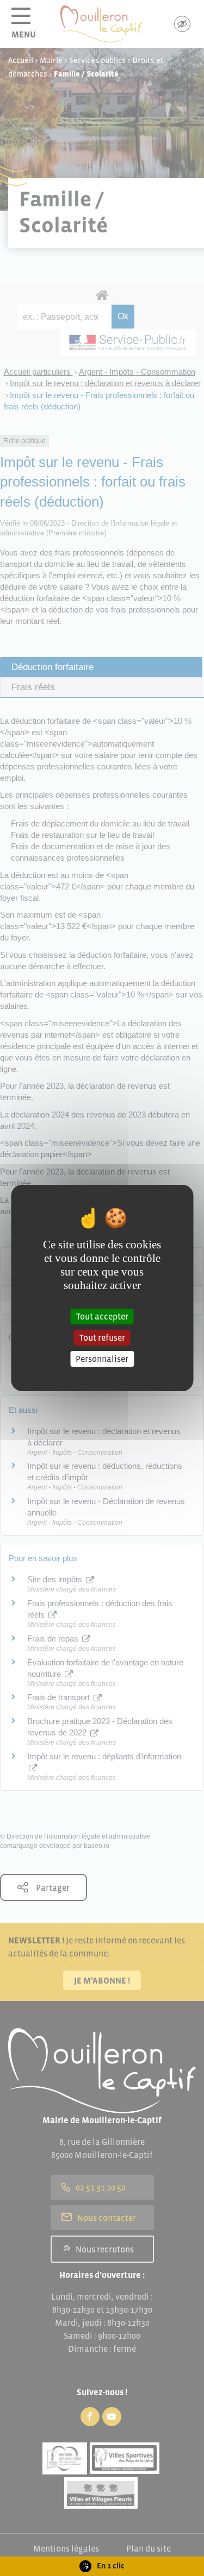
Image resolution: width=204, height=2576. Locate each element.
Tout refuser (102, 1337)
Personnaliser (102, 1359)
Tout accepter (102, 1316)
